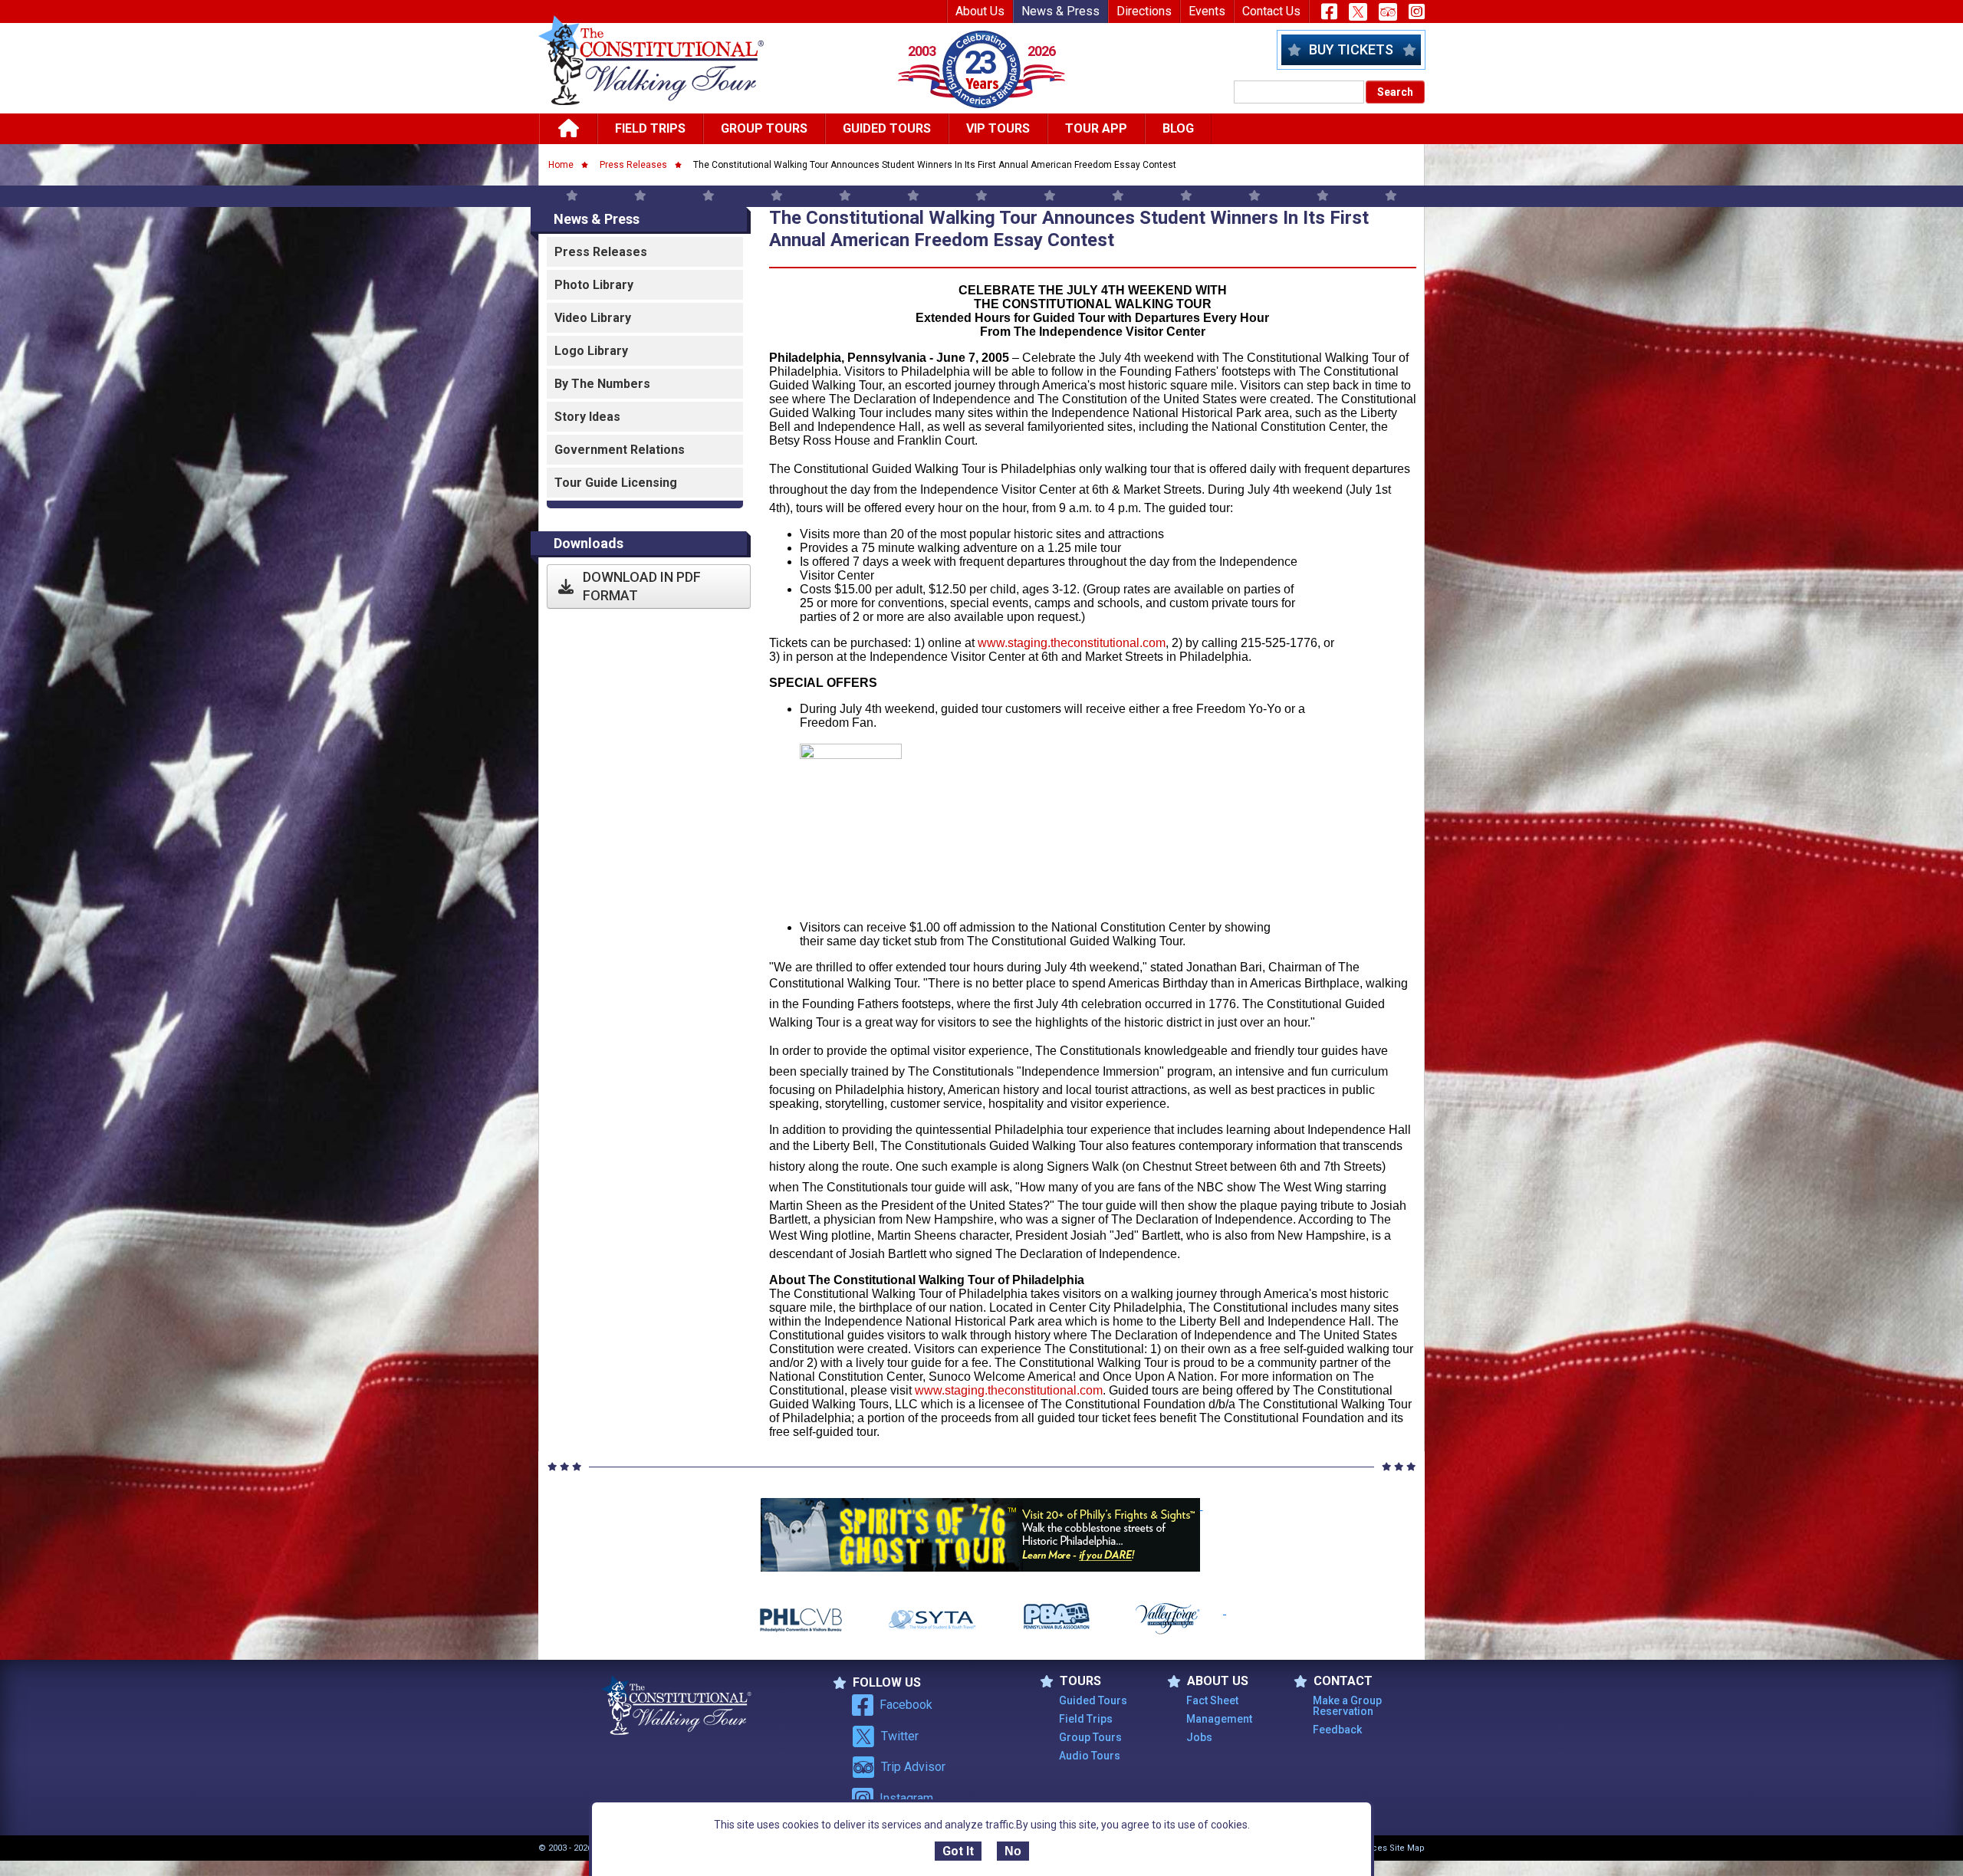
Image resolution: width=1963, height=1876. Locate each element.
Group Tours (764, 128)
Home (561, 165)
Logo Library (591, 351)
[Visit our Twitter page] (1358, 12)
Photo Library (594, 285)
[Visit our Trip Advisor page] (1388, 12)
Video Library (593, 318)
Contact (1343, 1681)
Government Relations (620, 450)
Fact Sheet (1212, 1700)
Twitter (900, 1736)
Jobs (1199, 1737)
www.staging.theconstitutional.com (1072, 643)
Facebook (906, 1705)
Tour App (1096, 128)
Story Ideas (587, 417)
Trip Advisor (913, 1767)
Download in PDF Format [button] (642, 586)
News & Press (1060, 11)
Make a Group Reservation (1347, 1706)
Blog (1178, 128)
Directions (1144, 11)
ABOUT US (1218, 1681)
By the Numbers (602, 384)
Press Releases (633, 165)
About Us (980, 11)
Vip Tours (998, 128)
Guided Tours (887, 128)
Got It (958, 1851)
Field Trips (650, 128)
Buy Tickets (1351, 49)
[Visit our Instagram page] (1417, 11)
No (1013, 1851)
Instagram (906, 1798)
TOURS (1080, 1681)
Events (1207, 11)
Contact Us (1271, 11)
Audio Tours (1090, 1756)
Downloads (589, 543)
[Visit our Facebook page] (1329, 11)
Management (1219, 1719)
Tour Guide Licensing (616, 483)
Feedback (1337, 1730)
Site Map (1407, 1848)
